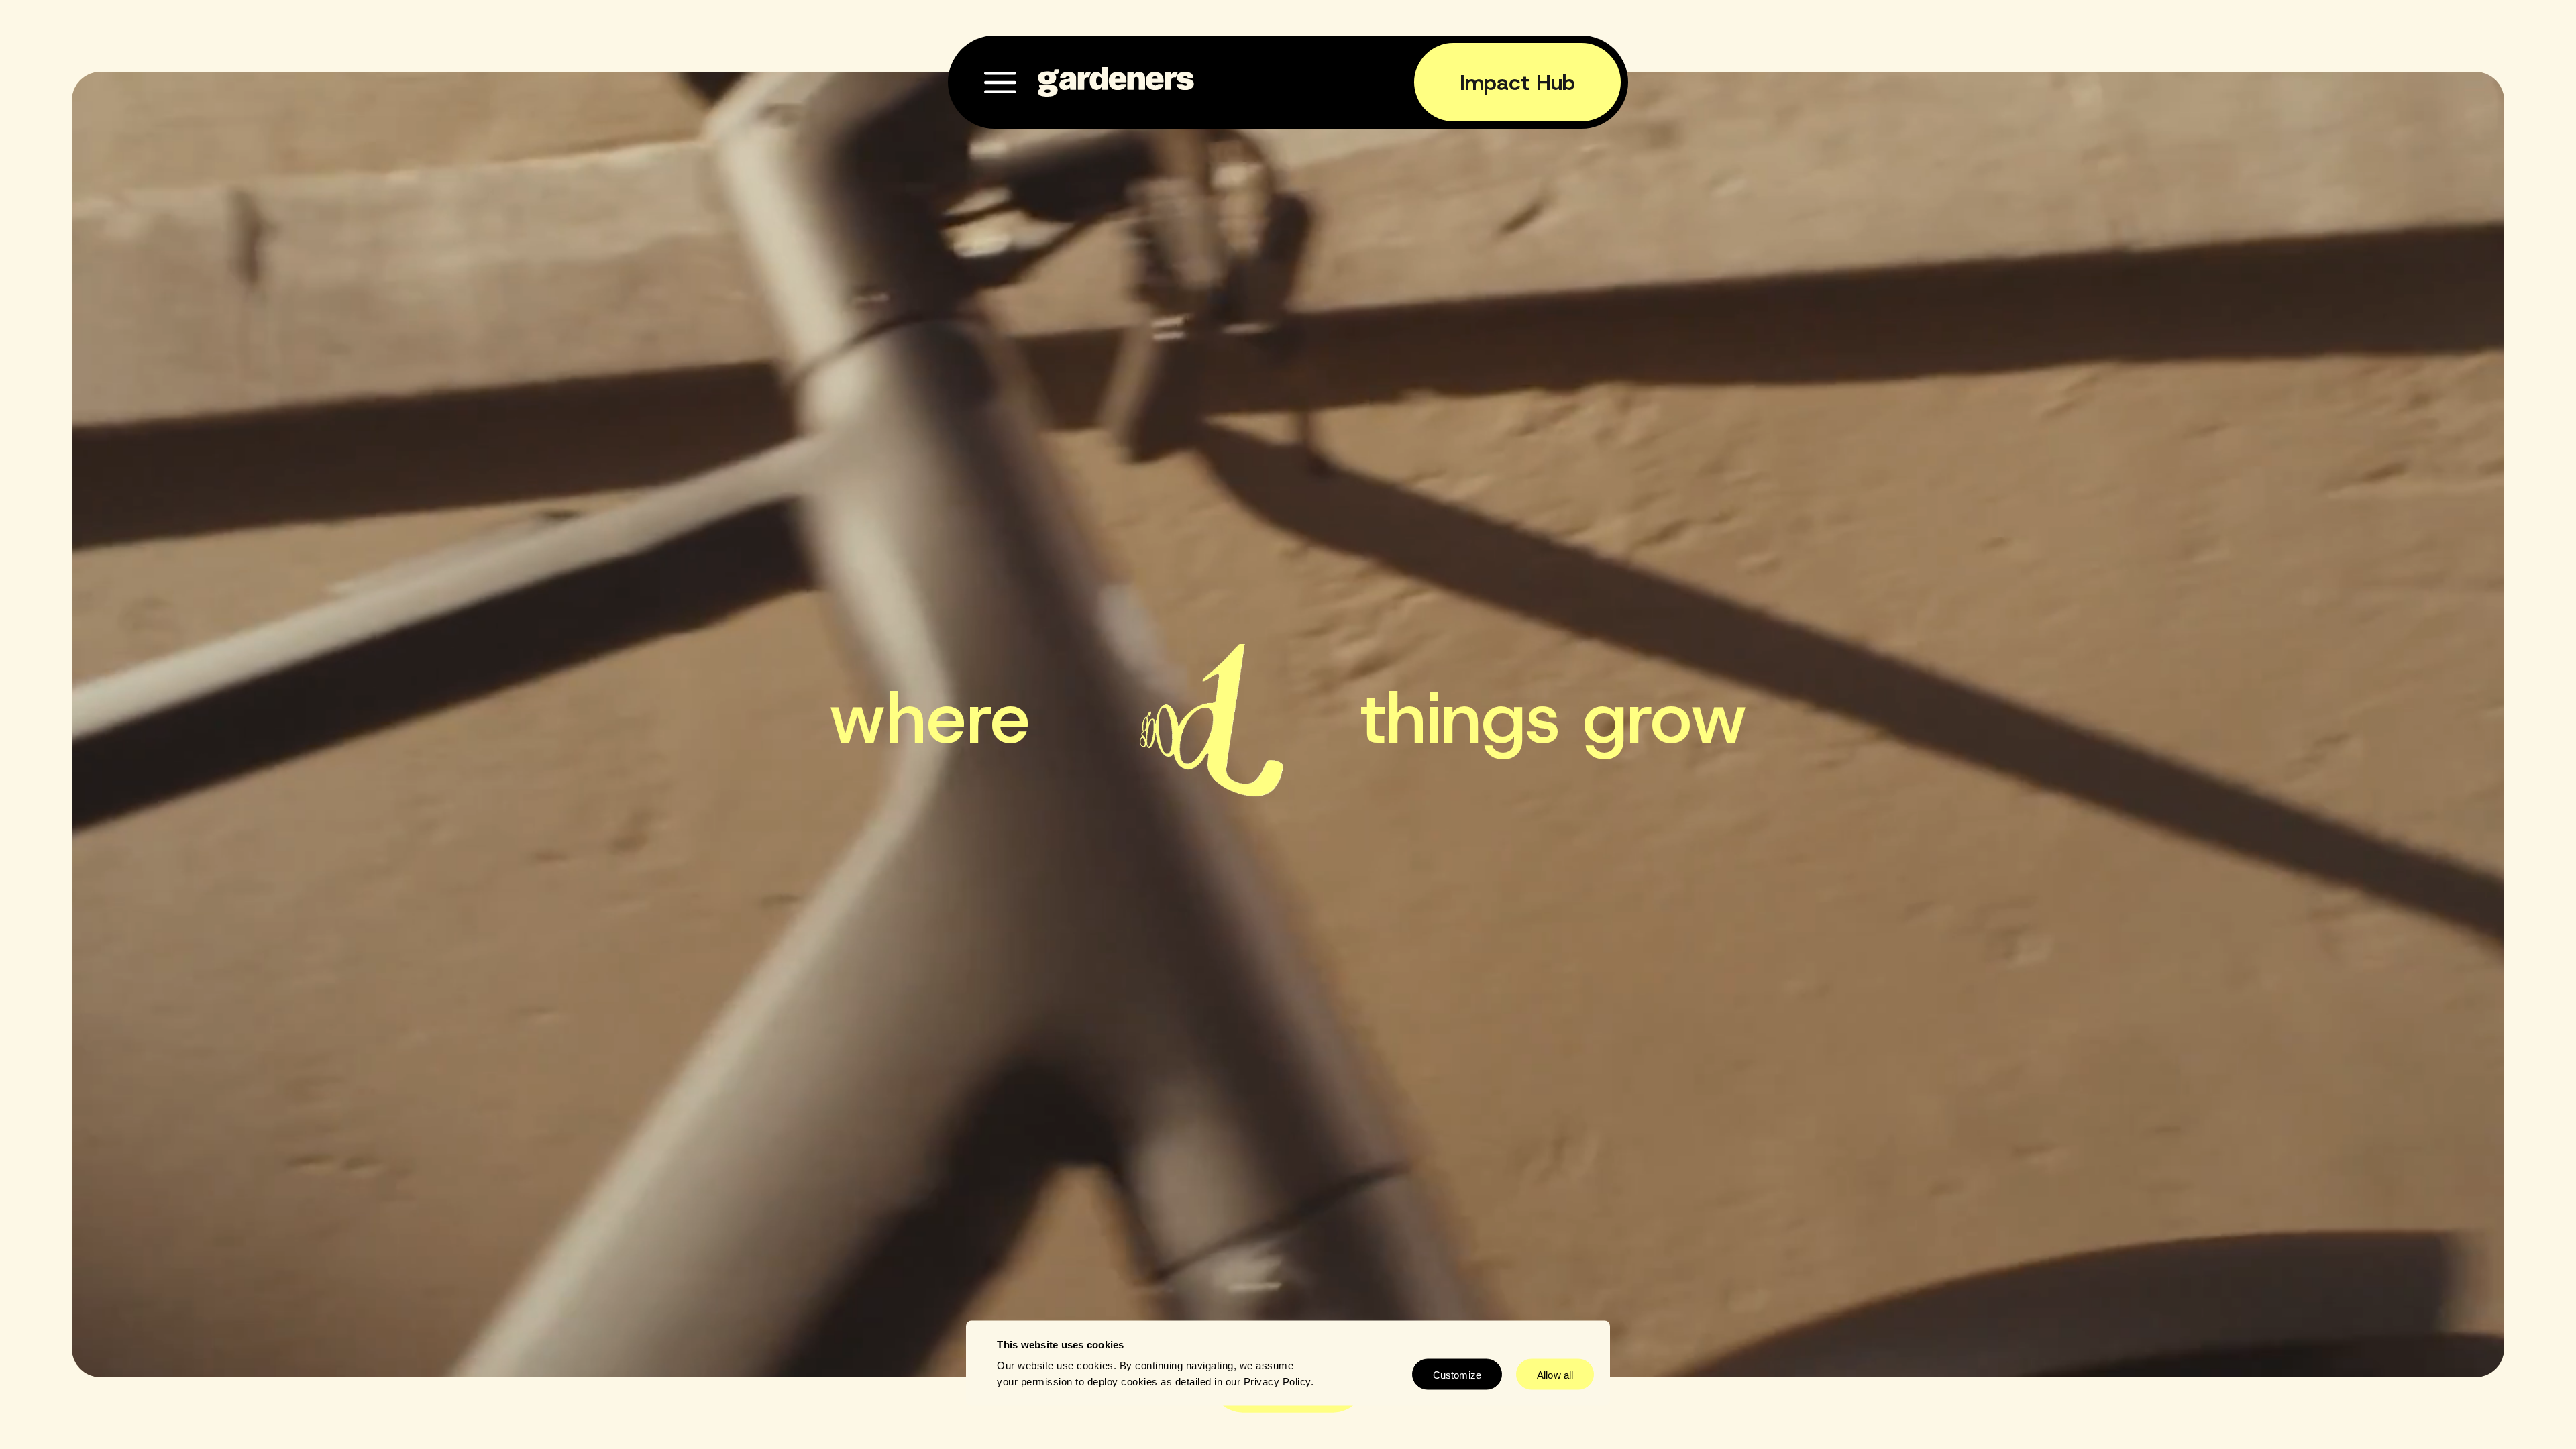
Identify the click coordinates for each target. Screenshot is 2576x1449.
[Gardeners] (1117, 82)
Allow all (1555, 1374)
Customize (1457, 1374)
